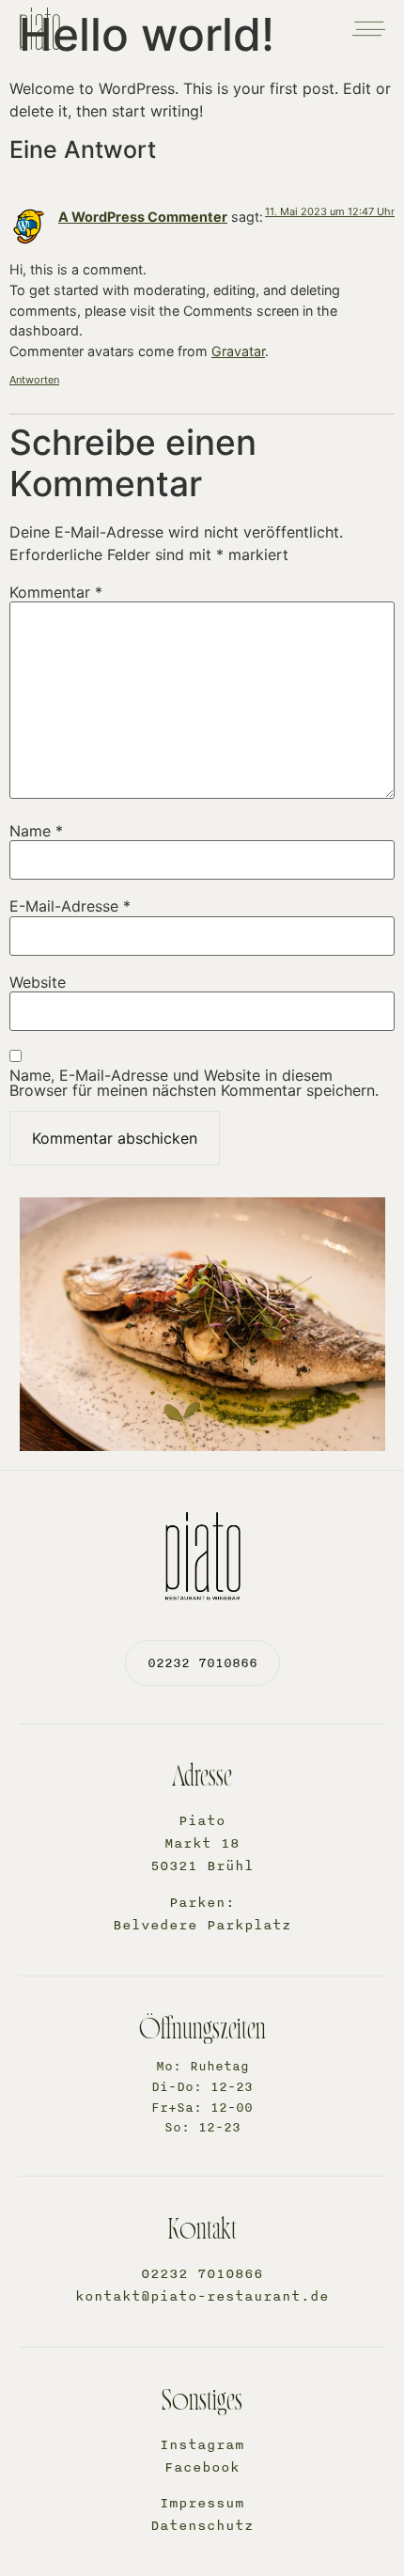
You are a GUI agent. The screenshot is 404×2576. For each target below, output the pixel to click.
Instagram (202, 2445)
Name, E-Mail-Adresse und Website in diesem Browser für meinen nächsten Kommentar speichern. (194, 1083)
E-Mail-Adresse (70, 906)
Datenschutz (202, 2526)
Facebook (202, 2467)
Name (36, 831)
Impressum (202, 2503)
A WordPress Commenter (143, 217)
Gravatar (238, 351)
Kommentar (56, 592)
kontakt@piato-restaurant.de (202, 2296)
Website (38, 982)
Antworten (34, 380)
